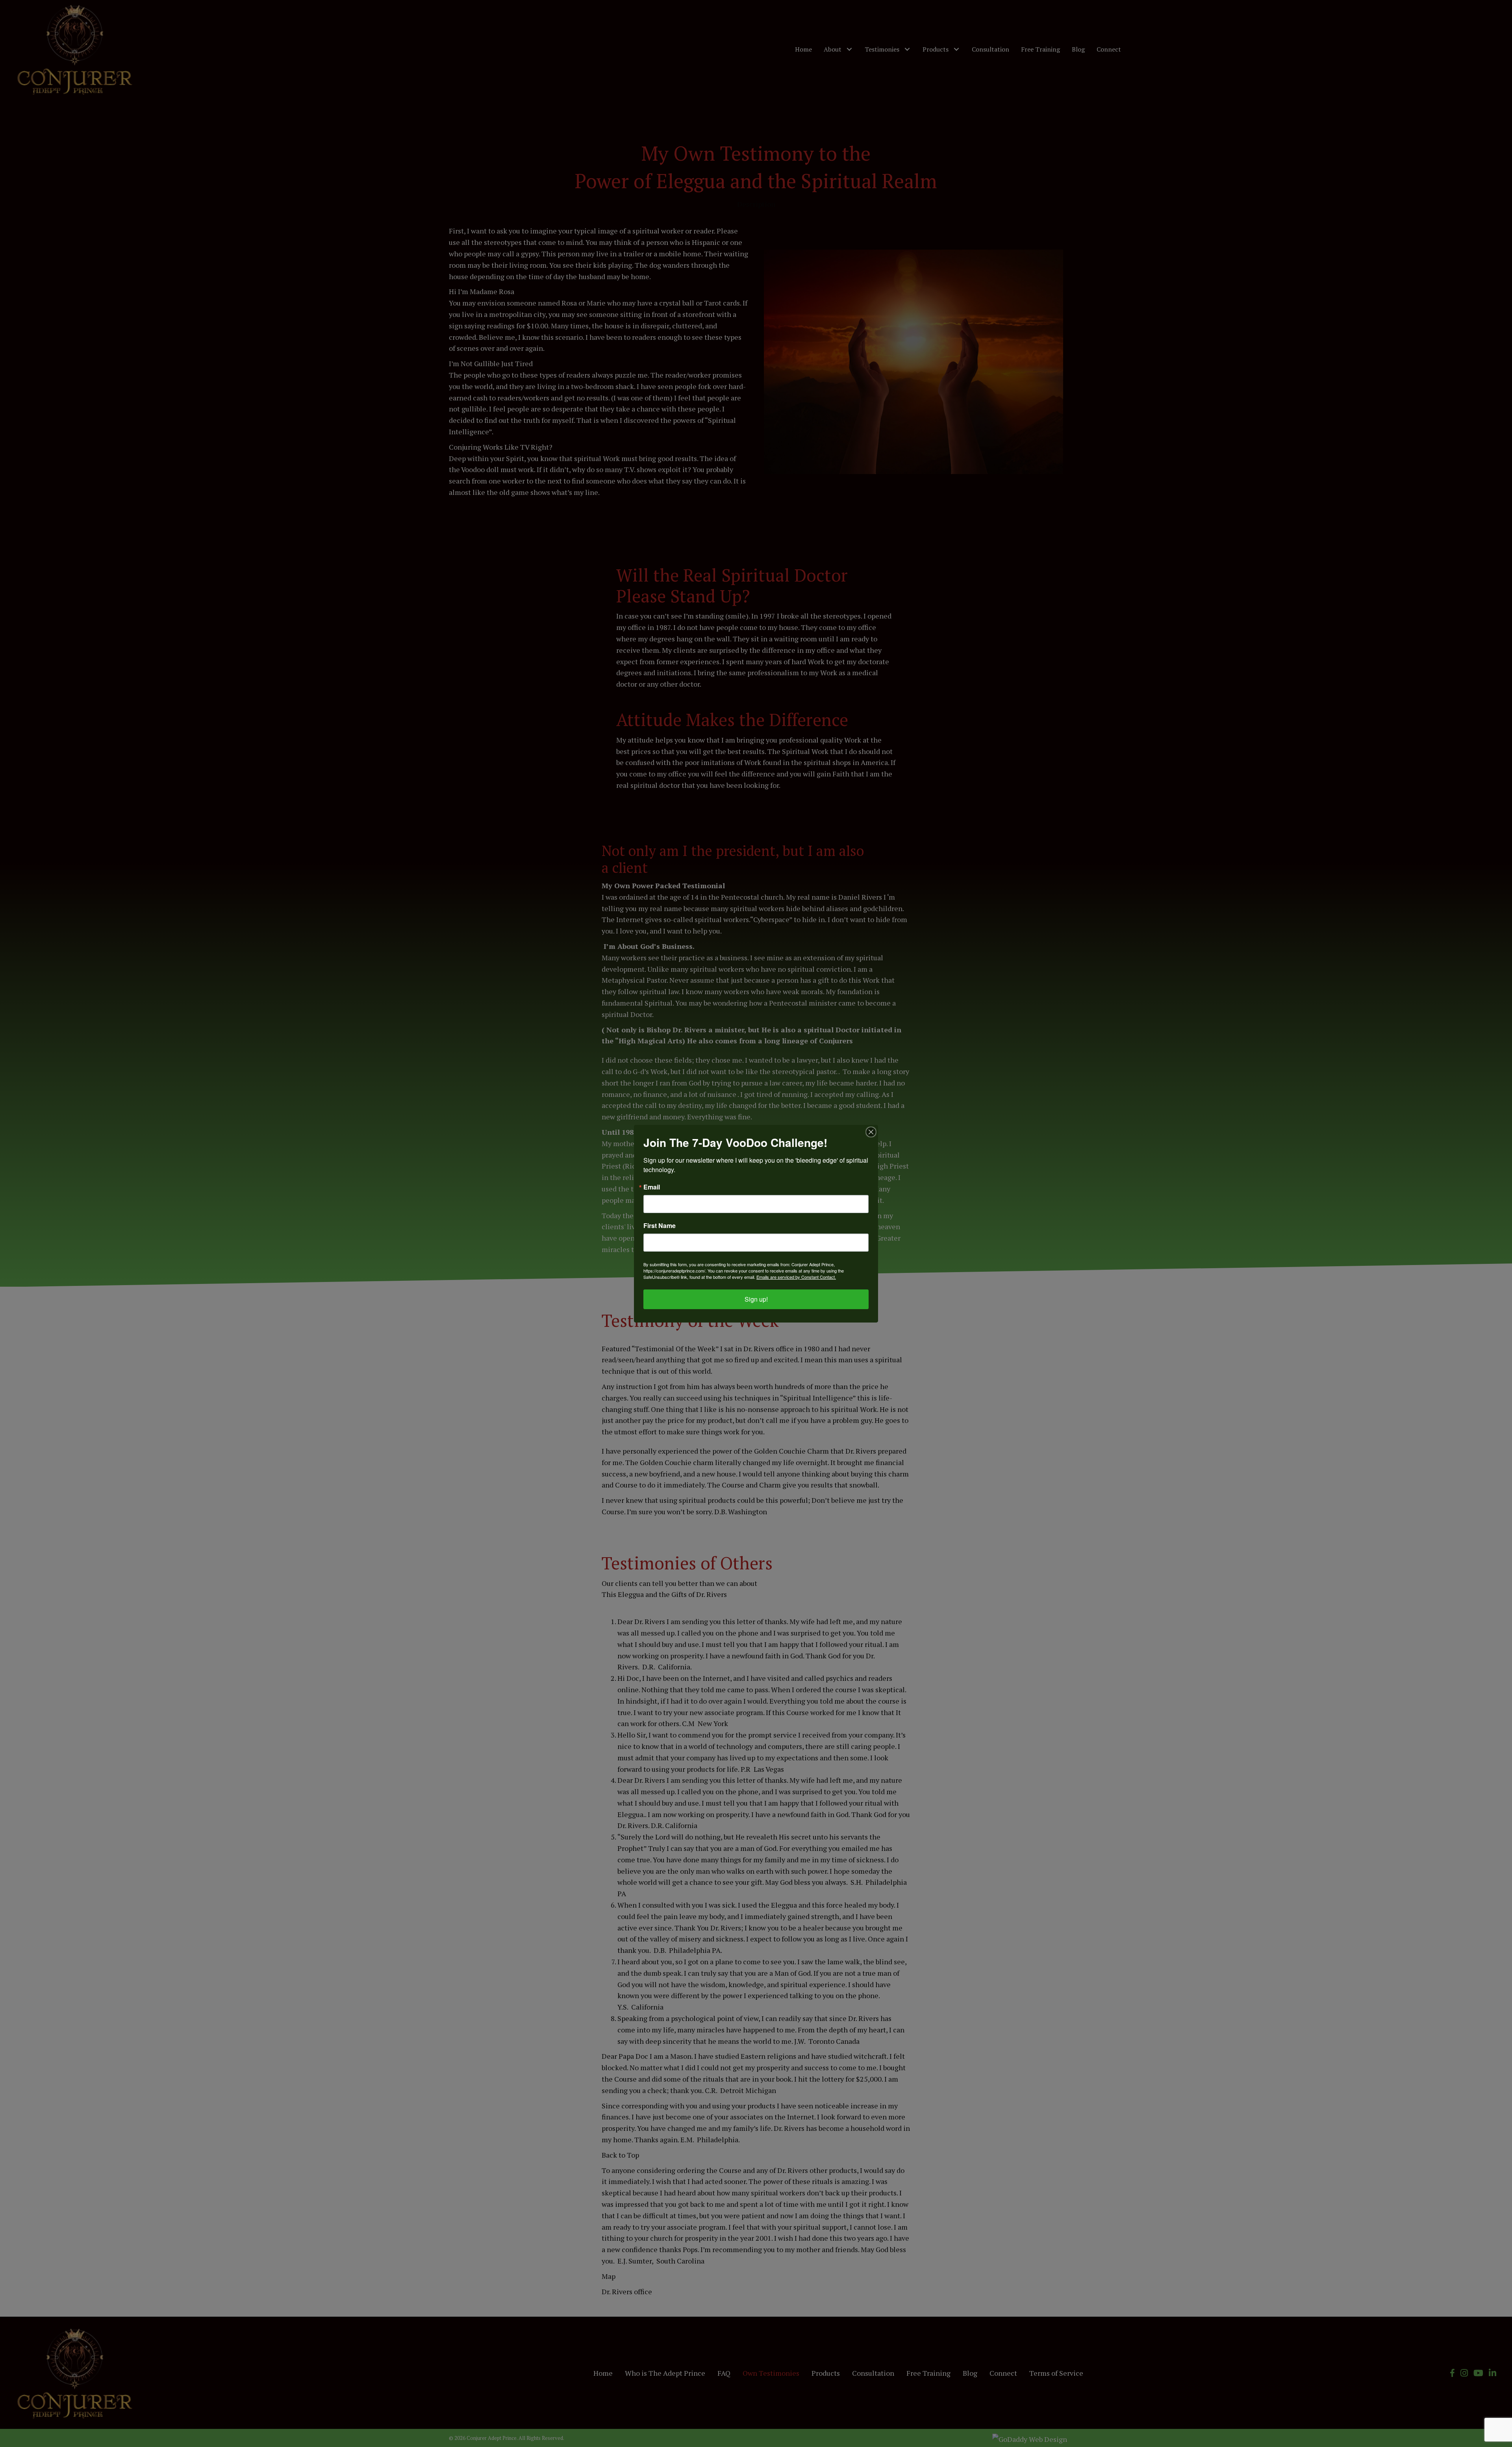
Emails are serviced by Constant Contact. (796, 1277)
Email (652, 1187)
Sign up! (756, 1299)
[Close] (871, 1132)
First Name (660, 1226)
